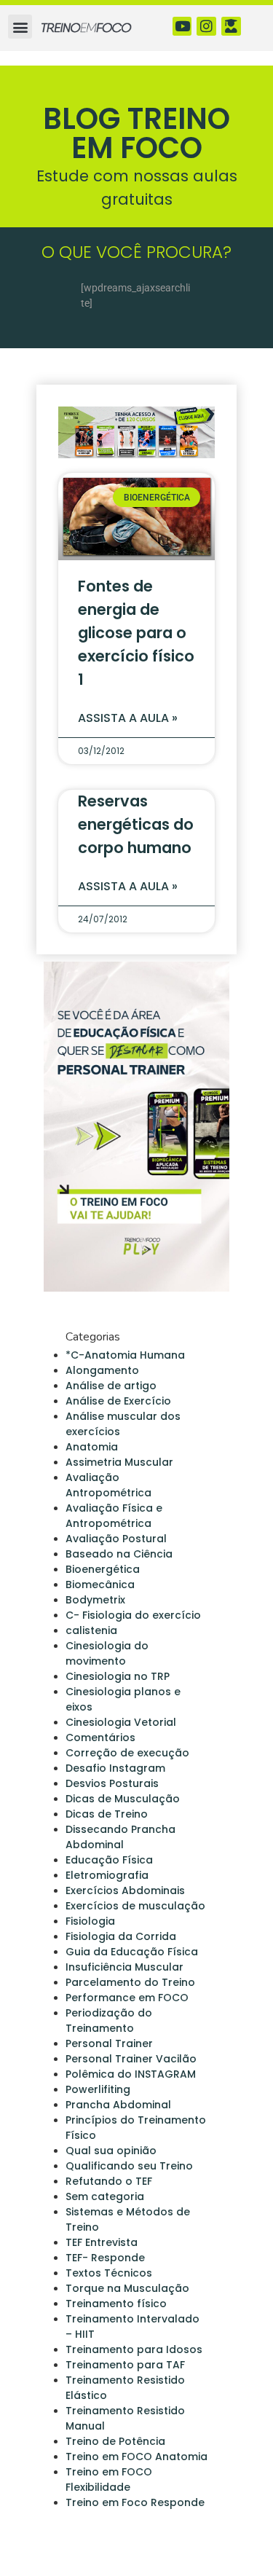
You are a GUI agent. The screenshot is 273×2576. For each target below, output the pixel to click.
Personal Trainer (109, 2043)
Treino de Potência (115, 2441)
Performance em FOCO (127, 1998)
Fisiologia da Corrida (121, 1936)
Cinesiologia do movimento (107, 1653)
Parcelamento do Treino (130, 1982)
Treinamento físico (116, 2304)
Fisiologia (90, 1921)
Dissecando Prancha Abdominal (120, 1837)
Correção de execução (127, 1753)
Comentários (100, 1737)
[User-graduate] (231, 27)
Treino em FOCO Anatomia (136, 2457)
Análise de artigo (111, 1386)
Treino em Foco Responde (135, 2502)
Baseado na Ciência (119, 1554)
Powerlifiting (98, 2089)
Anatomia (92, 1447)
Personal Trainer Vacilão (131, 2059)
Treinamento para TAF (125, 2365)
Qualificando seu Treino (129, 2166)
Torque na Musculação (127, 2288)
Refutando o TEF (109, 2181)
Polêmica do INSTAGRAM (131, 2074)
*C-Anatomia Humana (125, 1355)
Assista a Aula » (128, 718)
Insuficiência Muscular (124, 1967)
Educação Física (109, 1860)
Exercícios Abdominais (125, 1890)
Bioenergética (103, 1569)
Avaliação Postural (116, 1539)
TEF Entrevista (102, 2242)
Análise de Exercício (118, 1401)
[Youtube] (182, 27)
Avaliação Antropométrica (108, 1485)
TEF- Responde (105, 2258)
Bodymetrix (95, 1600)
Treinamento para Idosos (134, 2349)
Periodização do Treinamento (109, 2021)
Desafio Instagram (115, 1768)
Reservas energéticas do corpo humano (136, 824)
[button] (20, 27)
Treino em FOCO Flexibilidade (109, 2479)
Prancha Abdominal (118, 2105)
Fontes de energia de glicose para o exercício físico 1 (136, 633)
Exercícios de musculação (135, 1906)
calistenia (91, 1630)
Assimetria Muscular (119, 1462)
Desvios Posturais (112, 1783)
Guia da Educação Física (132, 1952)
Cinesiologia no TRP (118, 1676)
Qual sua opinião (111, 2151)
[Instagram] (206, 27)
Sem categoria (105, 2196)
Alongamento (102, 1370)
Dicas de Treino (107, 1814)
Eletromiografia (107, 1875)
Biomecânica (100, 1585)
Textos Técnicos (109, 2273)
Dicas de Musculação (123, 1799)
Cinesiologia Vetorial (121, 1722)
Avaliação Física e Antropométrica (114, 1516)
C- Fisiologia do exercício (133, 1615)
